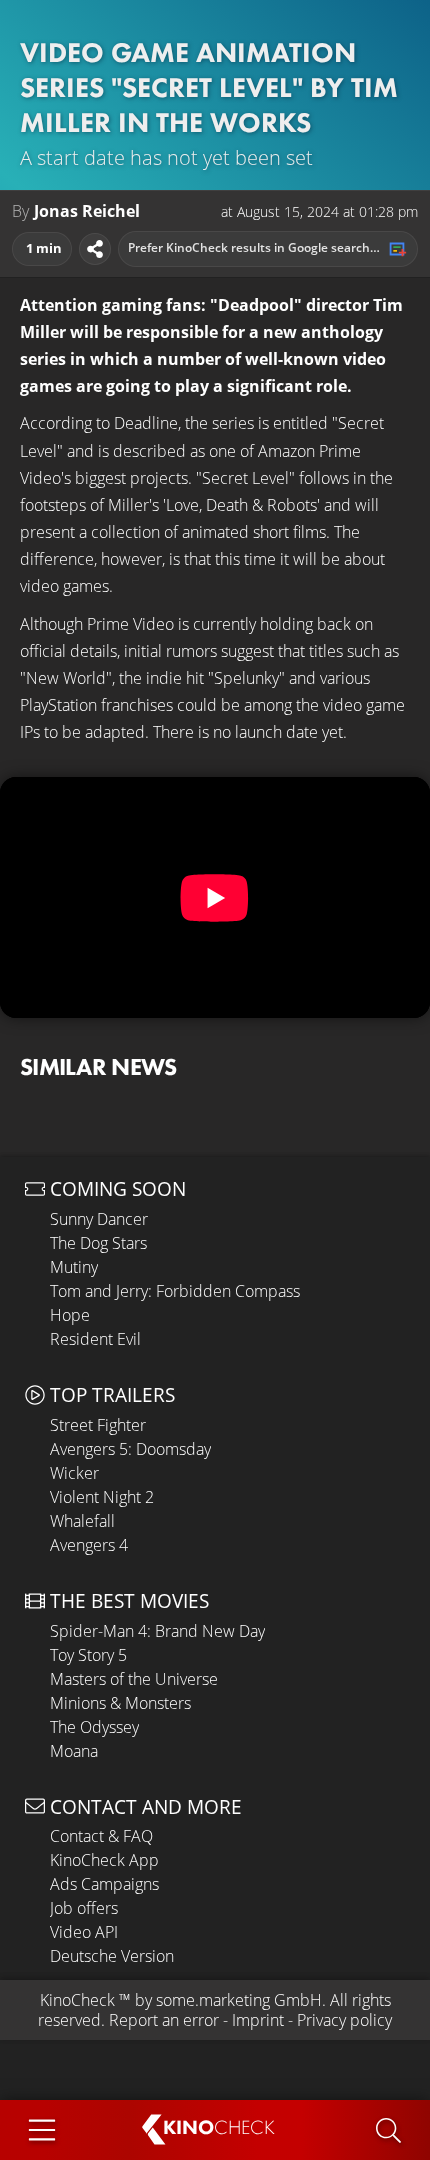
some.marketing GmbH (239, 2000)
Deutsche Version (112, 1956)
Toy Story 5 (88, 1655)
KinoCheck (77, 2000)
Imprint (258, 2020)
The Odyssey (94, 1727)
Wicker (74, 1473)
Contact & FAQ (101, 1836)
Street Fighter (98, 1425)
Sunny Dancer (99, 1219)
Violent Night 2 (102, 1497)
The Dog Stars (98, 1243)
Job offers (84, 1908)
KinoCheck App (104, 1860)
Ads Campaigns (104, 1884)
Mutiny (74, 1267)
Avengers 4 (89, 1545)
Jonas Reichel (87, 211)
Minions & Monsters (120, 1703)
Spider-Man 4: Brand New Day (157, 1631)
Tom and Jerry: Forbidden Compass (175, 1291)
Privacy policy (344, 2020)
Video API (84, 1932)
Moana (74, 1751)
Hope (70, 1315)
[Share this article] (95, 249)
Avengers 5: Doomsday (130, 1449)
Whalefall (82, 1521)
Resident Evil (95, 1339)
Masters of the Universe (134, 1679)
